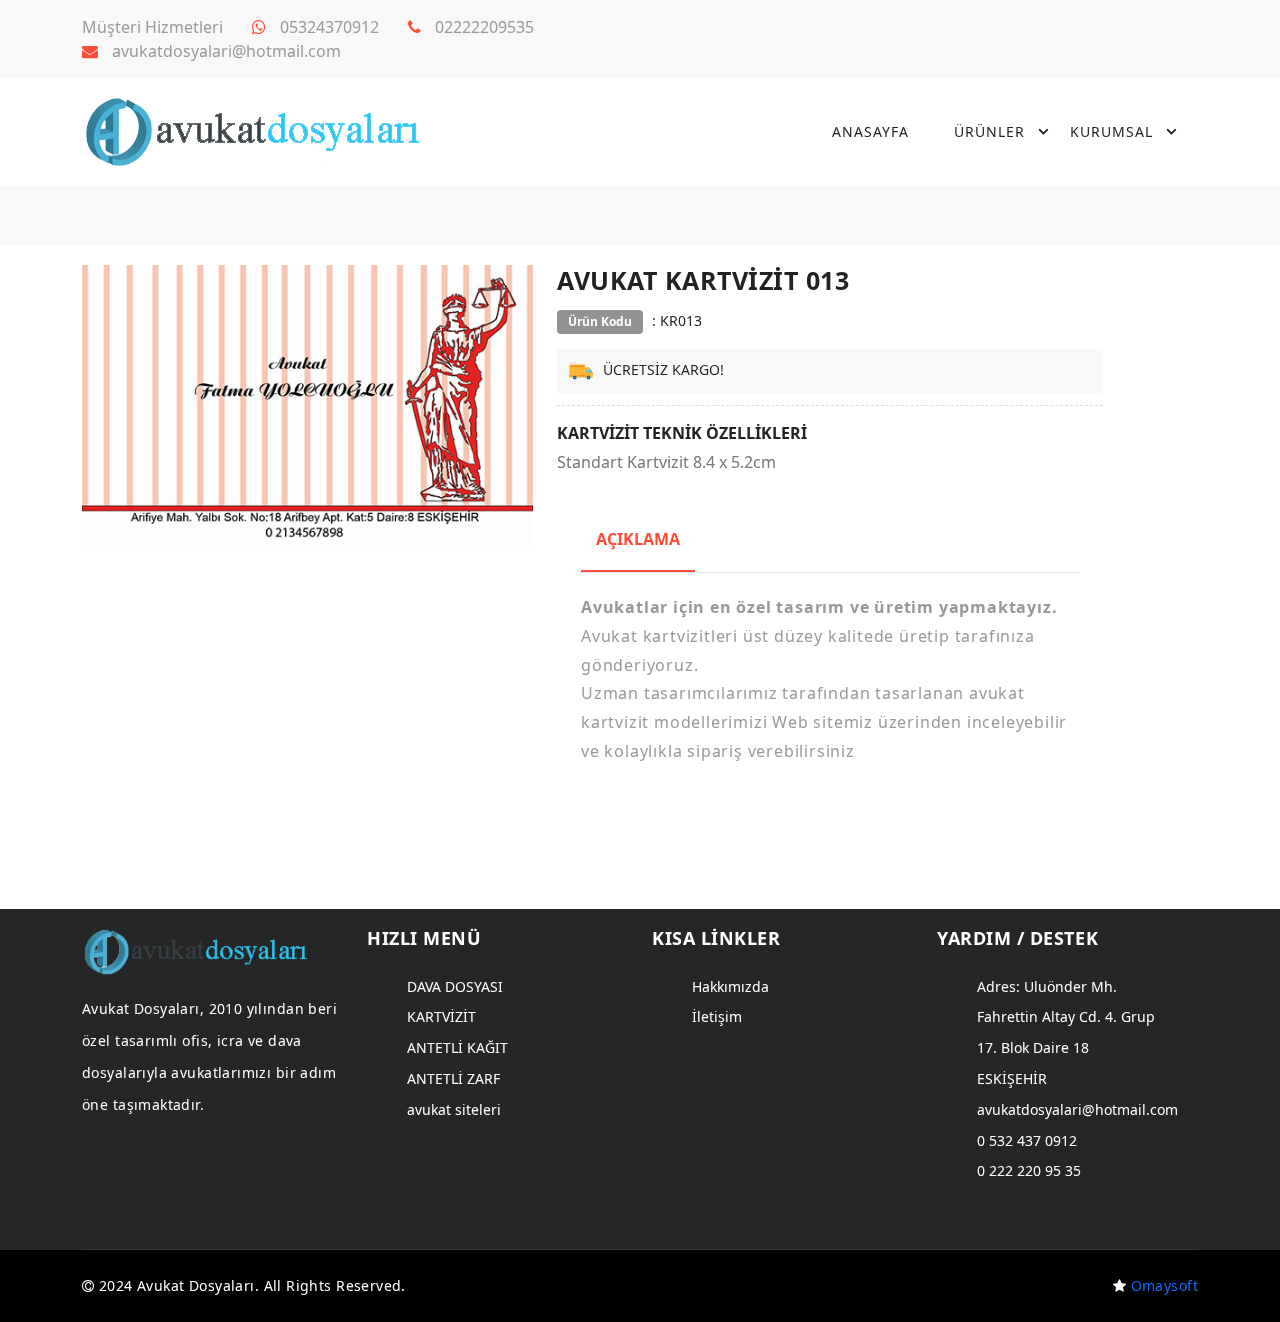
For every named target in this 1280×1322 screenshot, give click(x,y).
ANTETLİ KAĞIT (457, 1047)
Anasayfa (870, 131)
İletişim (717, 1016)
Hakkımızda (730, 986)
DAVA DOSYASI (455, 986)
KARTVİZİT (441, 1016)
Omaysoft (1164, 1285)
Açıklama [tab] (638, 539)
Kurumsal (1111, 131)
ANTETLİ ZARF (453, 1078)
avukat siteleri (454, 1109)
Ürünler (989, 131)
